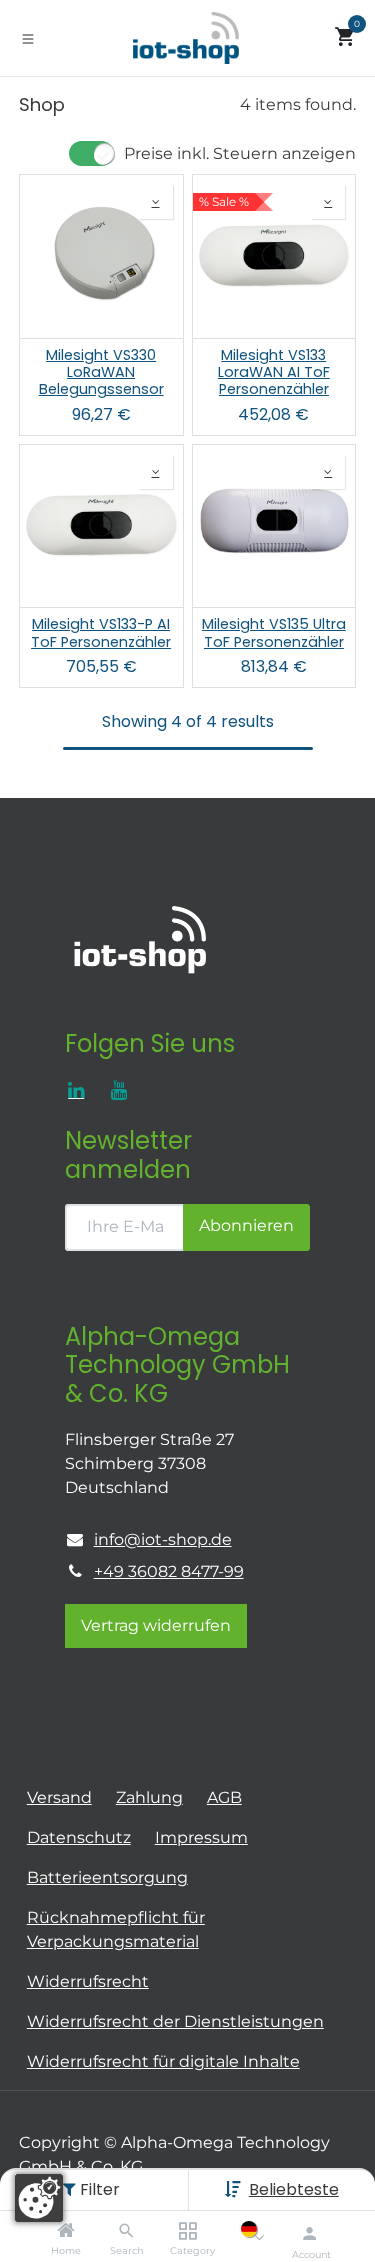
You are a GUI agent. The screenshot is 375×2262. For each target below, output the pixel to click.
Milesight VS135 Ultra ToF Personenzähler (274, 633)
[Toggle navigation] (28, 38)
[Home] (66, 2231)
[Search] (126, 2231)
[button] (294, 2189)
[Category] (187, 2231)
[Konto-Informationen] (309, 2233)
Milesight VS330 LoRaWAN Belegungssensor (101, 373)
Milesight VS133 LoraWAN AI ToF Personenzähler (274, 373)
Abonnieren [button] (246, 1225)
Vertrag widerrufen (156, 1625)
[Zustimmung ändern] (39, 2198)
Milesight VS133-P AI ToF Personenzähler (101, 633)
